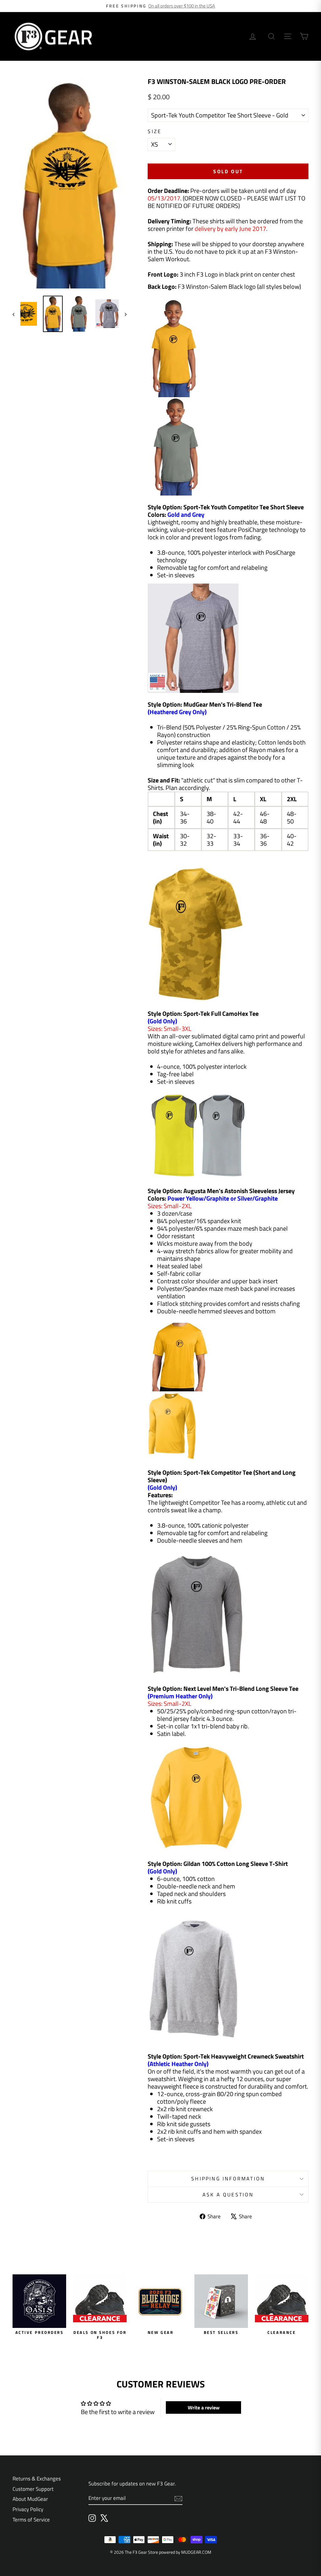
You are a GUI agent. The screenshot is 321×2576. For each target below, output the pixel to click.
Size (155, 131)
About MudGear (30, 2499)
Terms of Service (31, 2520)
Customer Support (33, 2489)
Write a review (204, 2407)
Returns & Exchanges (37, 2479)
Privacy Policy (28, 2509)
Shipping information (228, 2179)
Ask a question (228, 2194)
